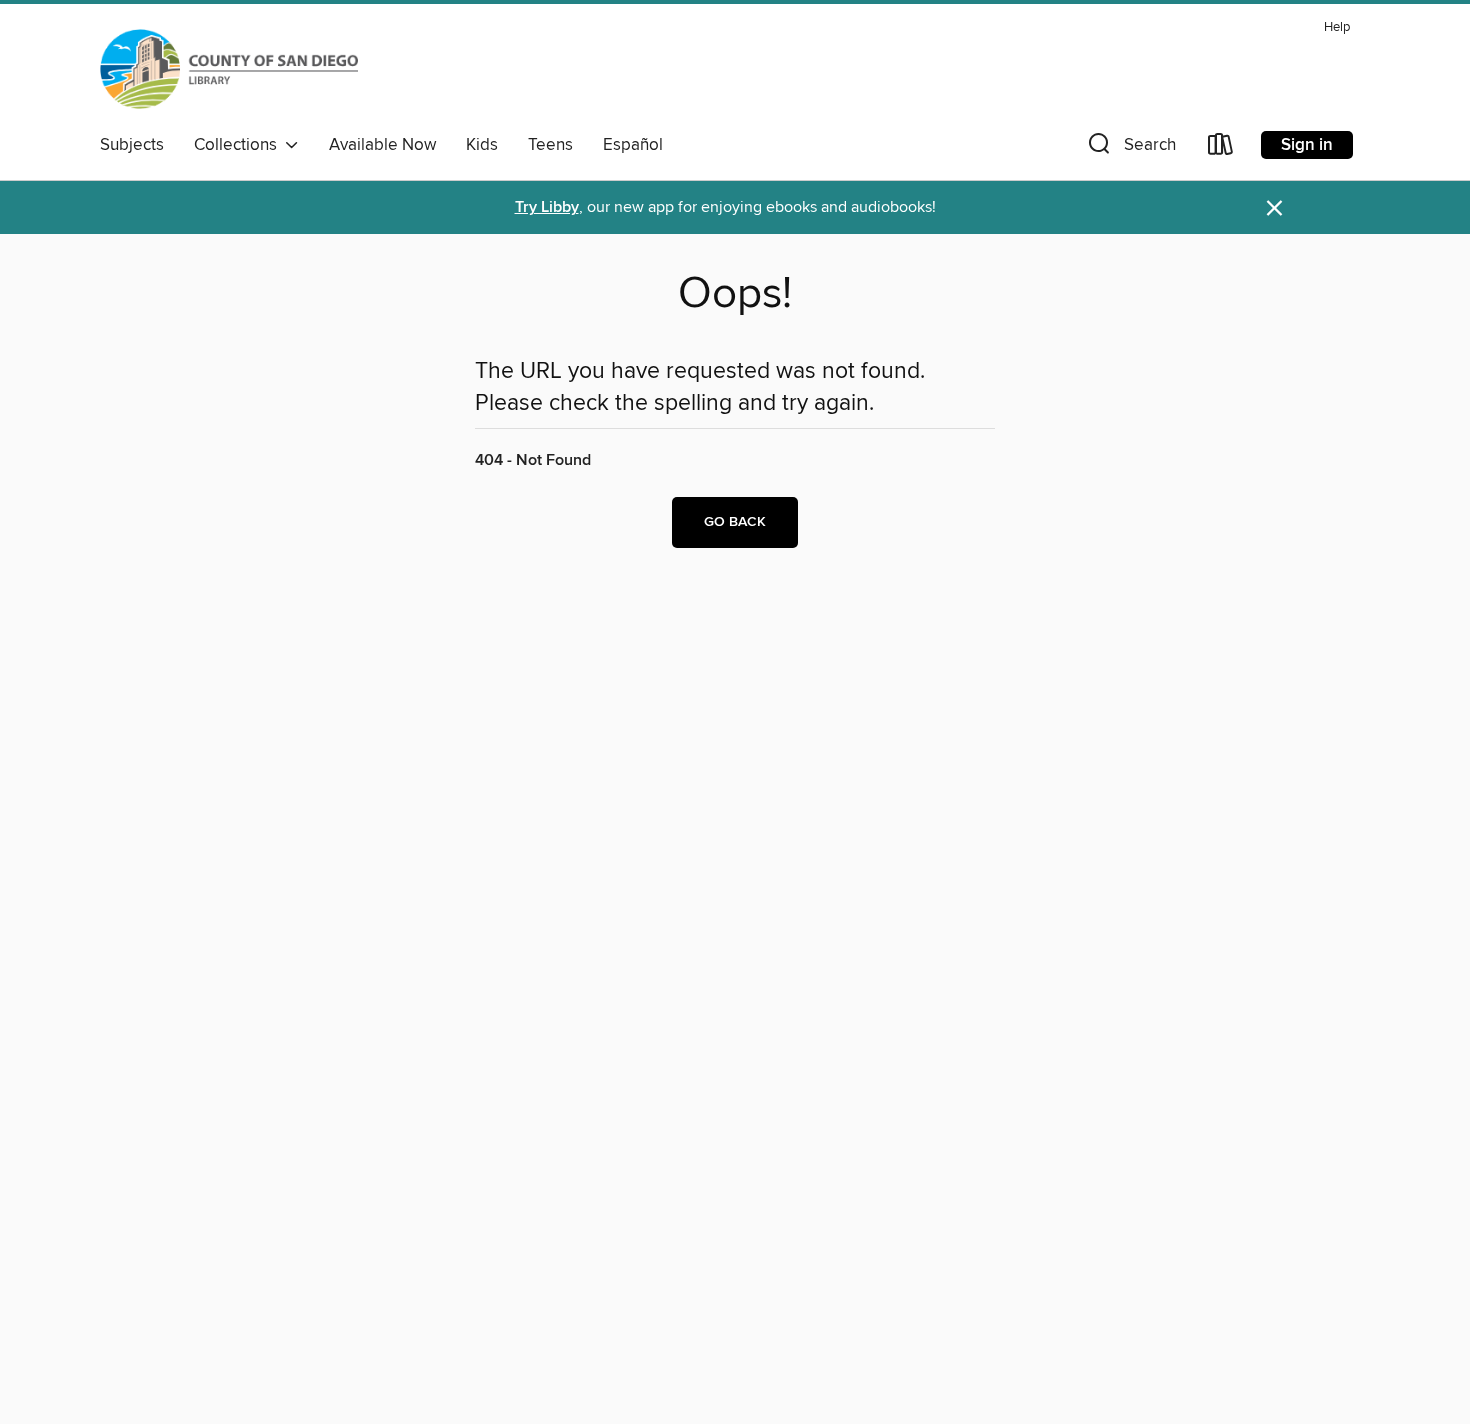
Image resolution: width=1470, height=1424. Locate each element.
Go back (735, 522)
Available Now (382, 145)
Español (633, 145)
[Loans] (1221, 148)
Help (1337, 27)
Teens (550, 145)
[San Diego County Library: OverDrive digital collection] (229, 69)
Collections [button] (239, 145)
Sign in (1307, 145)
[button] (1130, 148)
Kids (482, 145)
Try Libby (547, 207)
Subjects (132, 145)
